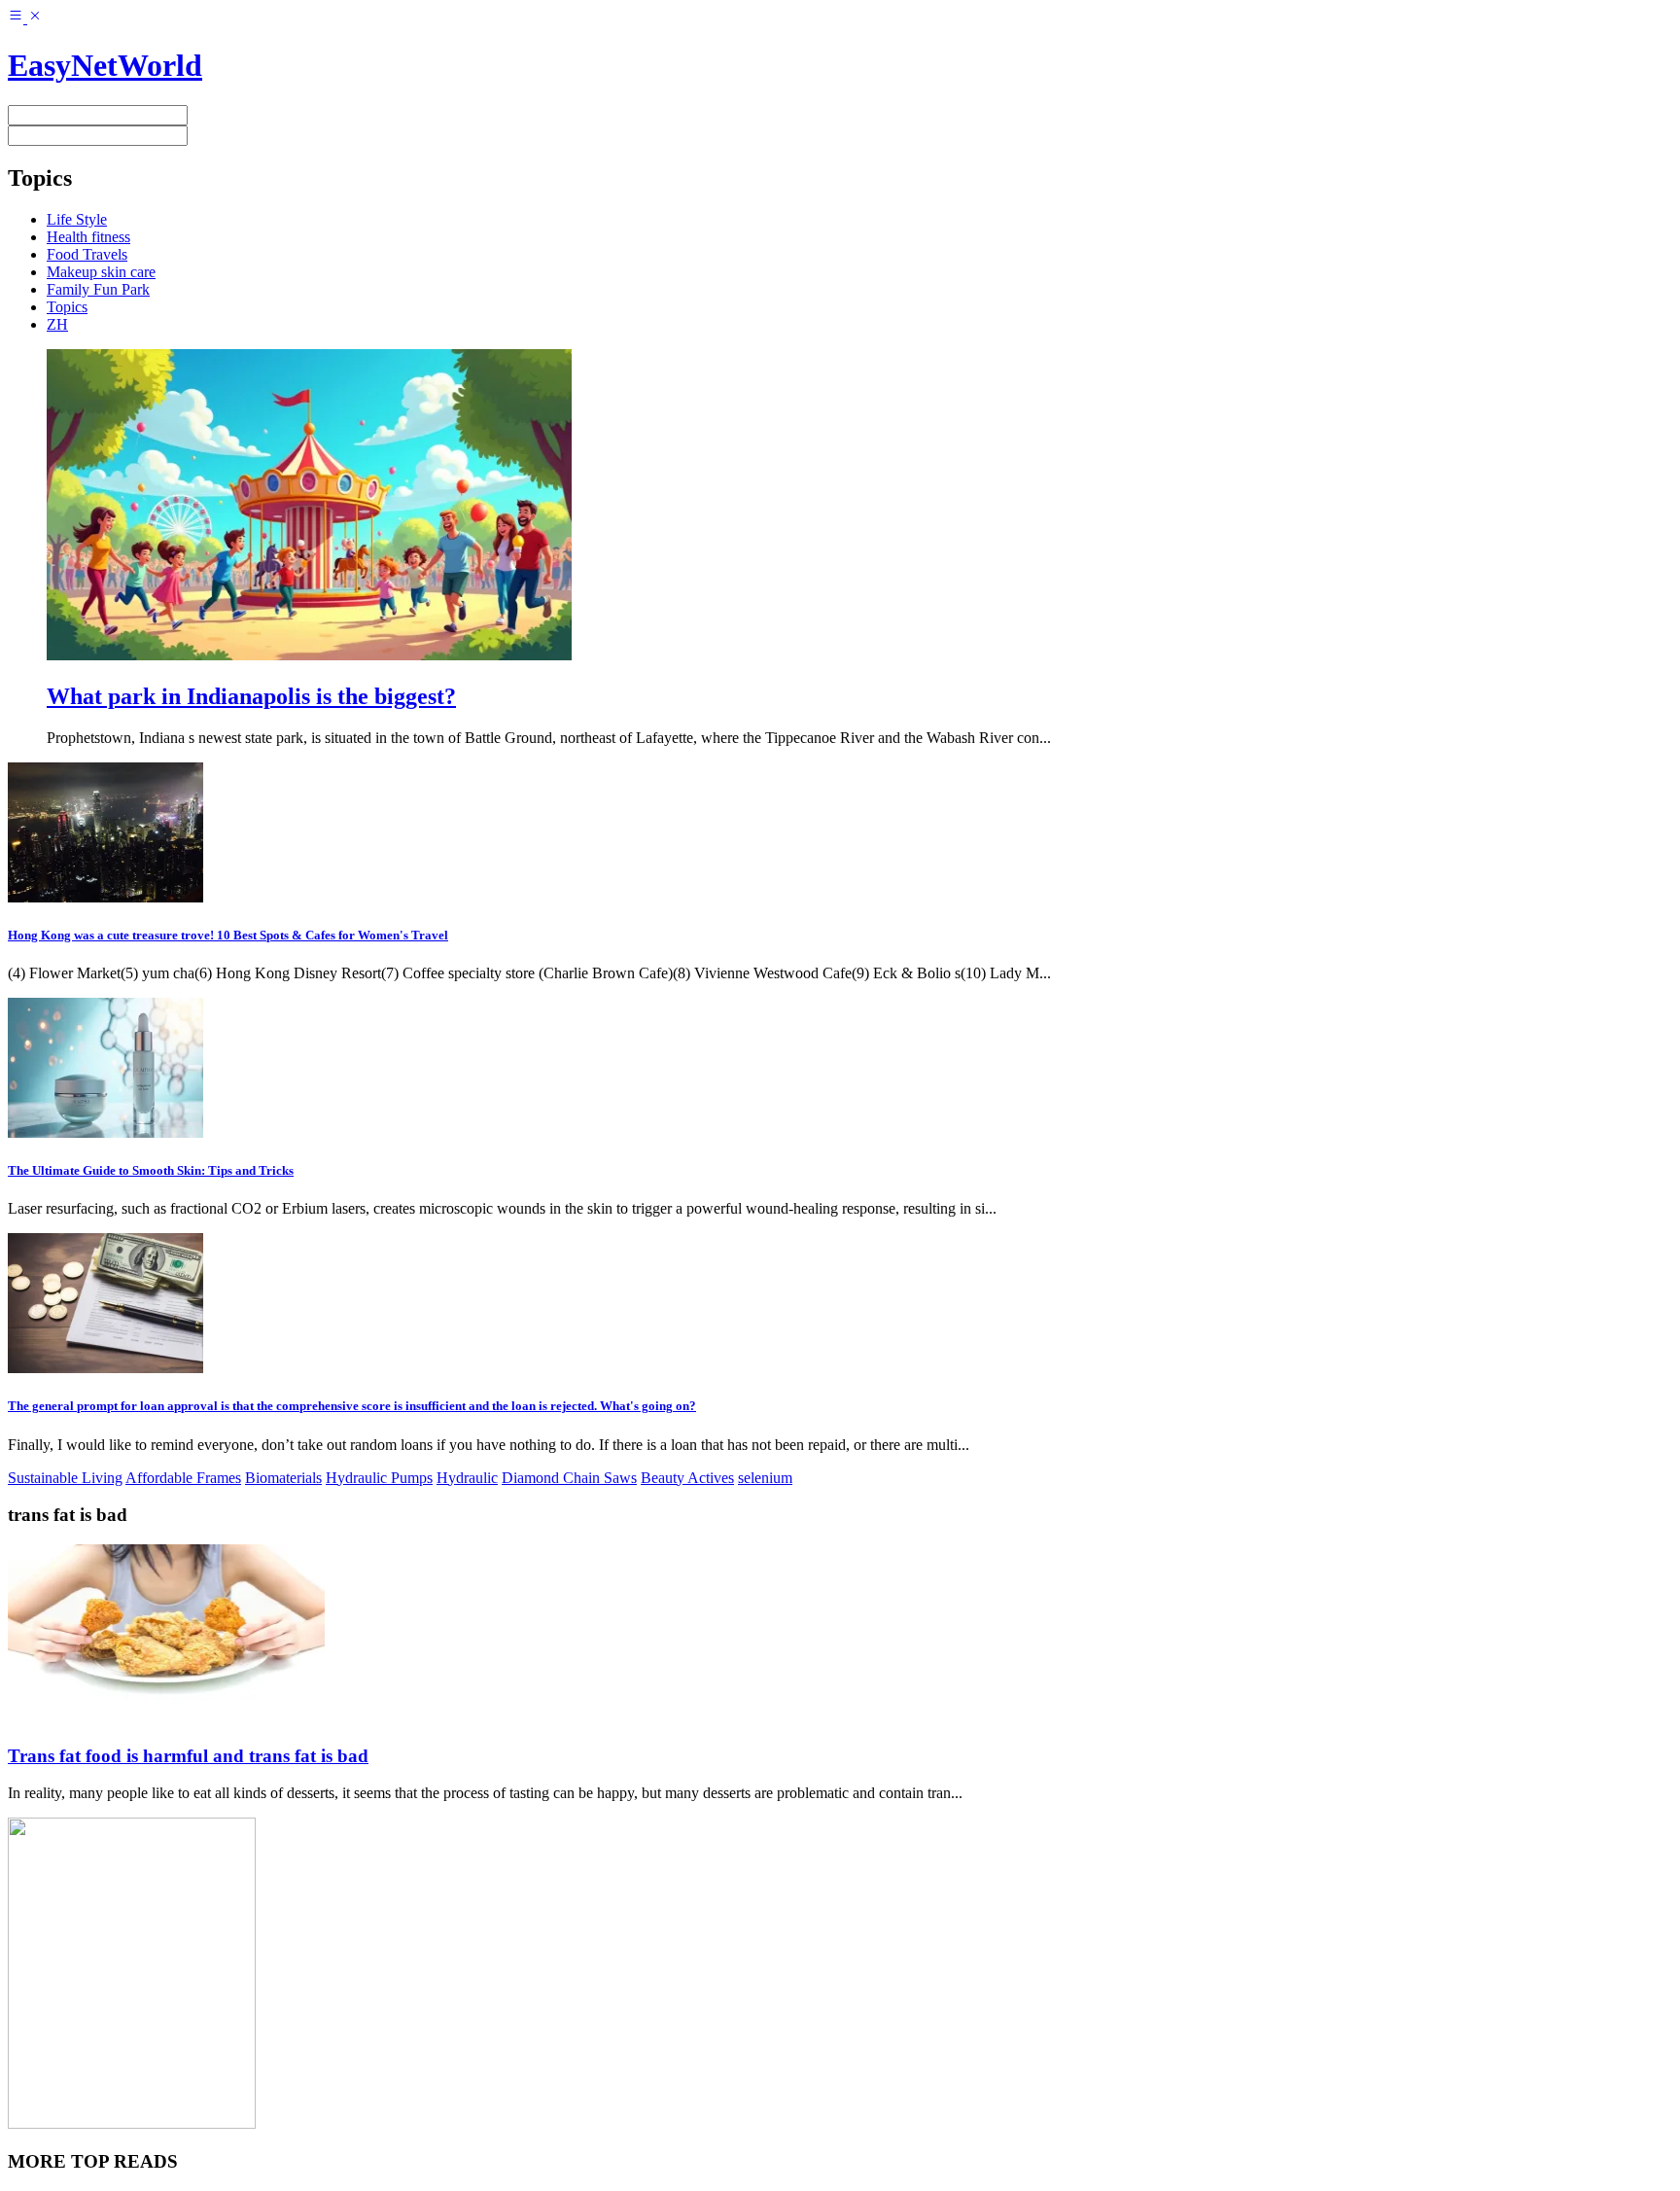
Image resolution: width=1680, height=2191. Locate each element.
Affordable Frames (183, 1478)
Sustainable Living (65, 1478)
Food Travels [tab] (87, 254)
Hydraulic (467, 1478)
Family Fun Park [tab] (98, 289)
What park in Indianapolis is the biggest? (251, 696)
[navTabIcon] (25, 18)
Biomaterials (283, 1478)
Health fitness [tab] (88, 237)
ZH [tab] (57, 324)
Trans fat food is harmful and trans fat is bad (188, 1756)
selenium (765, 1478)
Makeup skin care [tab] (101, 272)
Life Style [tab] (77, 219)
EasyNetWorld (105, 65)
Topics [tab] (67, 307)
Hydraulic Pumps (379, 1478)
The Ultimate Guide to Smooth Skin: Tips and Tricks (151, 1170)
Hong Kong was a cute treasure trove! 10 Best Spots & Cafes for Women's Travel (228, 935)
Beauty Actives (687, 1478)
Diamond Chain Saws (569, 1478)
